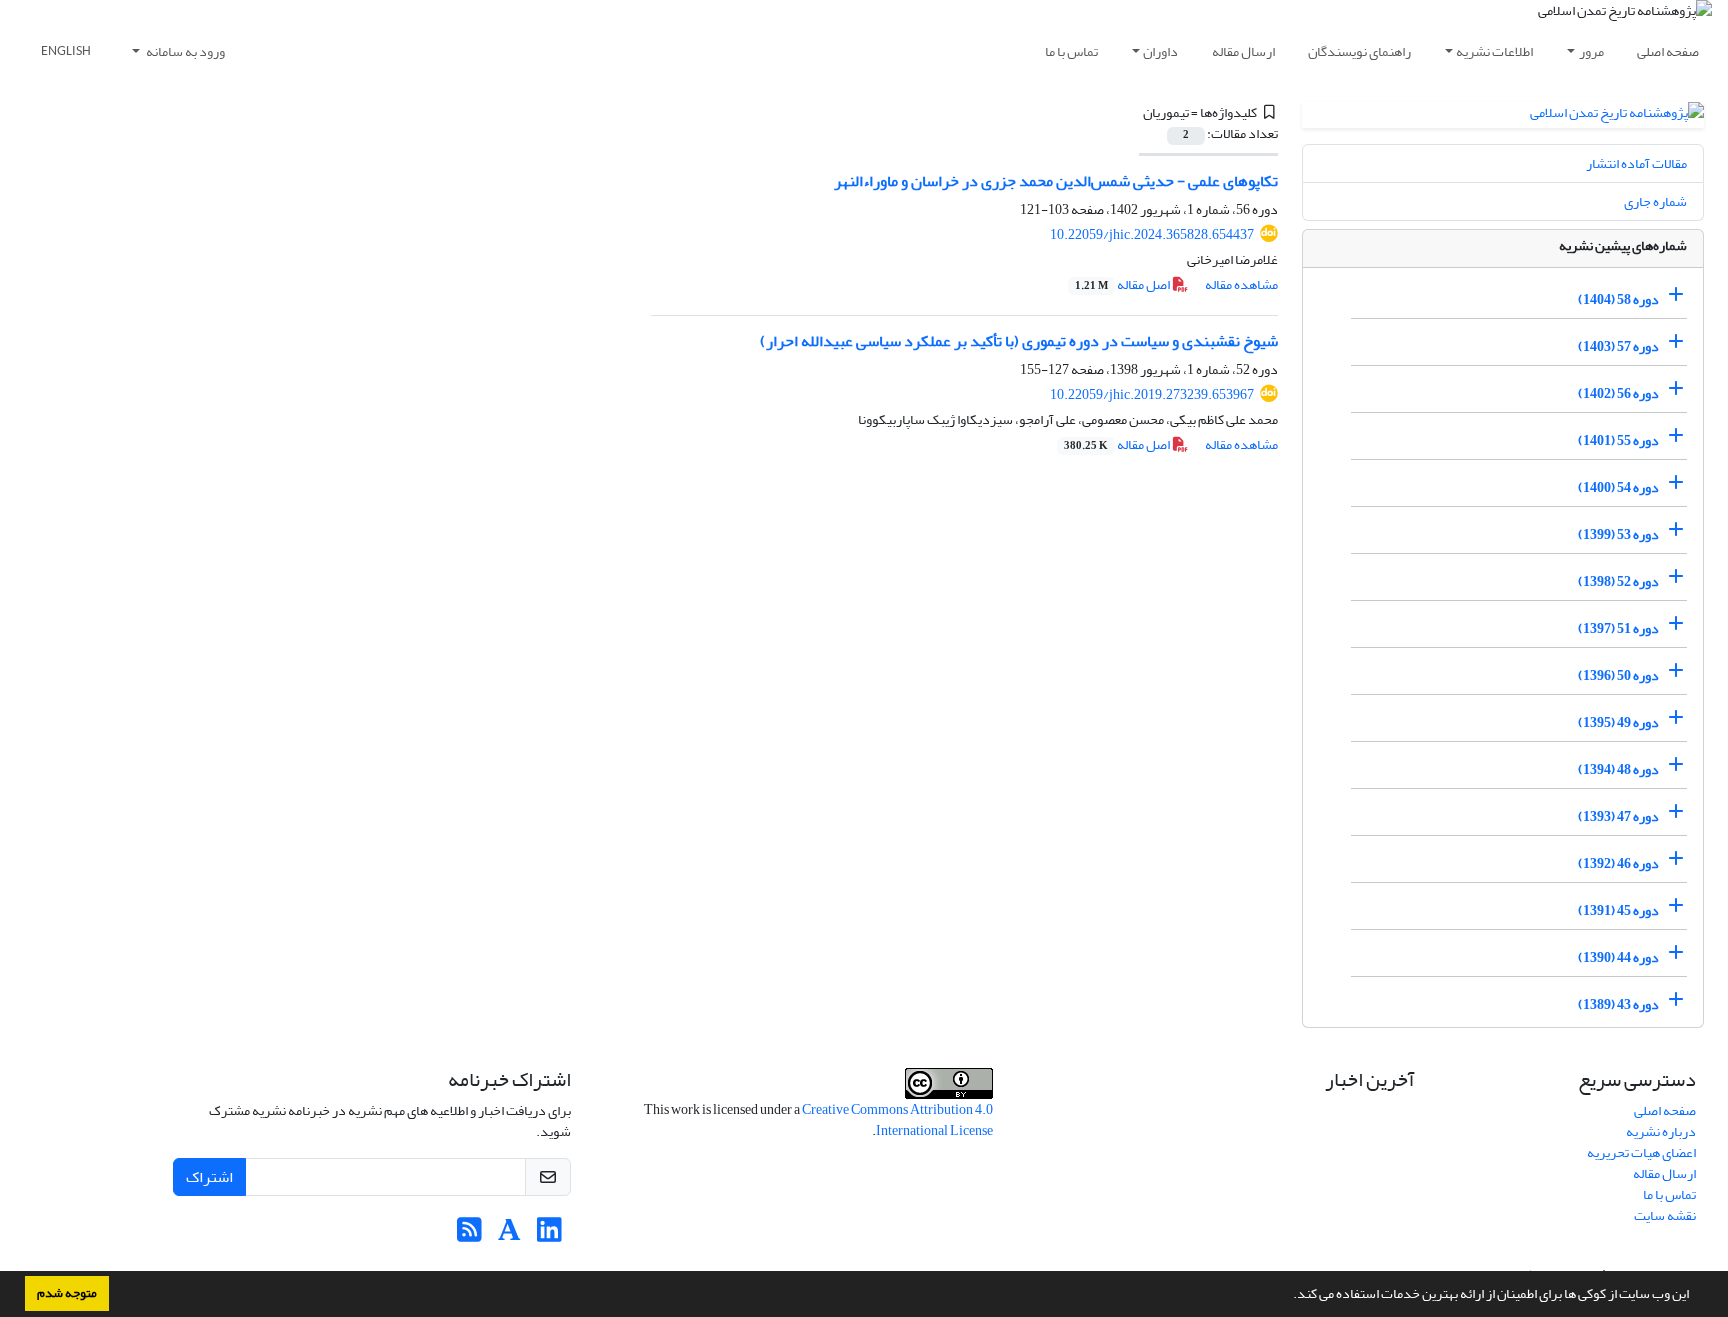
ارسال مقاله (1243, 51)
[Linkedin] (549, 1235)
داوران (1160, 51)
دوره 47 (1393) (1618, 816)
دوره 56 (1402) (1618, 393)
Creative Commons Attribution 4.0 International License (897, 1120)
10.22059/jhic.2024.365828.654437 (1152, 234)
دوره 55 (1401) (1618, 440)
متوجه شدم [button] (67, 1293)
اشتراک (209, 1177)
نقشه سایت (1665, 1215)
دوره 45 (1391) (1618, 910)
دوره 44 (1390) (1618, 957)
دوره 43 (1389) (1618, 1004)
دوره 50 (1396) (1618, 675)
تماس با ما (1071, 51)
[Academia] (509, 1235)
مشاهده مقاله (1241, 284)
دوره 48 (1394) (1618, 769)
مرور (1591, 51)
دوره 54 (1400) (1618, 487)
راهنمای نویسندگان (1359, 51)
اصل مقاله (1123, 284)
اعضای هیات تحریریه (1641, 1152)
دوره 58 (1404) (1618, 299)
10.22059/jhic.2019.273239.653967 (1152, 394)
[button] (1288, 1296)
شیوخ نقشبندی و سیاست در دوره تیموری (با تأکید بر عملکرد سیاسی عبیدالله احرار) (1019, 341)
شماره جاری (1655, 201)
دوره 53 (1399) (1618, 534)
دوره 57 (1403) (1618, 346)
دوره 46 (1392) (1618, 863)
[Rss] (469, 1235)
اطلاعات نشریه (1494, 51)
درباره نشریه (1661, 1131)
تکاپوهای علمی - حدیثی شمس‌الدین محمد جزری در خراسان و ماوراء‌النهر (1056, 181)
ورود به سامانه (184, 51)
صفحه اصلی (1668, 51)
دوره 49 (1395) (1618, 722)
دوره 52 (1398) (1618, 581)
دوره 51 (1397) (1618, 628)
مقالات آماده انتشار (1636, 163)
